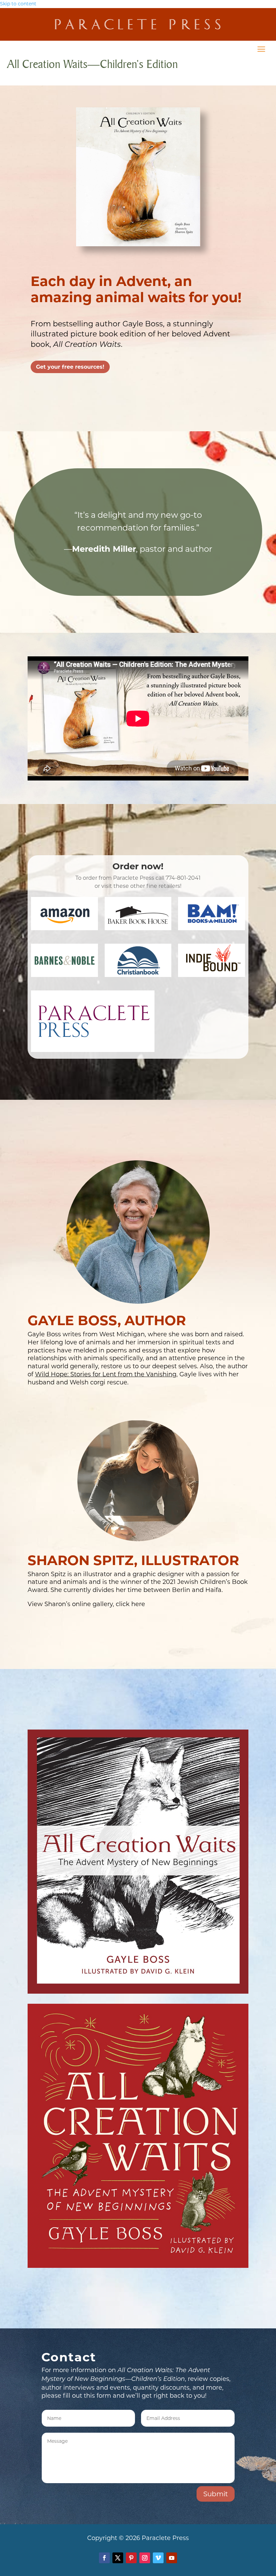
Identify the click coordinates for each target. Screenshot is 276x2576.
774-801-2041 (183, 878)
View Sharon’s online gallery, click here (86, 1604)
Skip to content (18, 4)
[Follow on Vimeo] (158, 2558)
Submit (216, 2494)
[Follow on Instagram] (145, 2558)
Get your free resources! (70, 367)
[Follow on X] (118, 2558)
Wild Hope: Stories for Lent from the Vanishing (106, 1374)
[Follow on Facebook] (104, 2558)
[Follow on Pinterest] (131, 2558)
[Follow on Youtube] (172, 2558)
